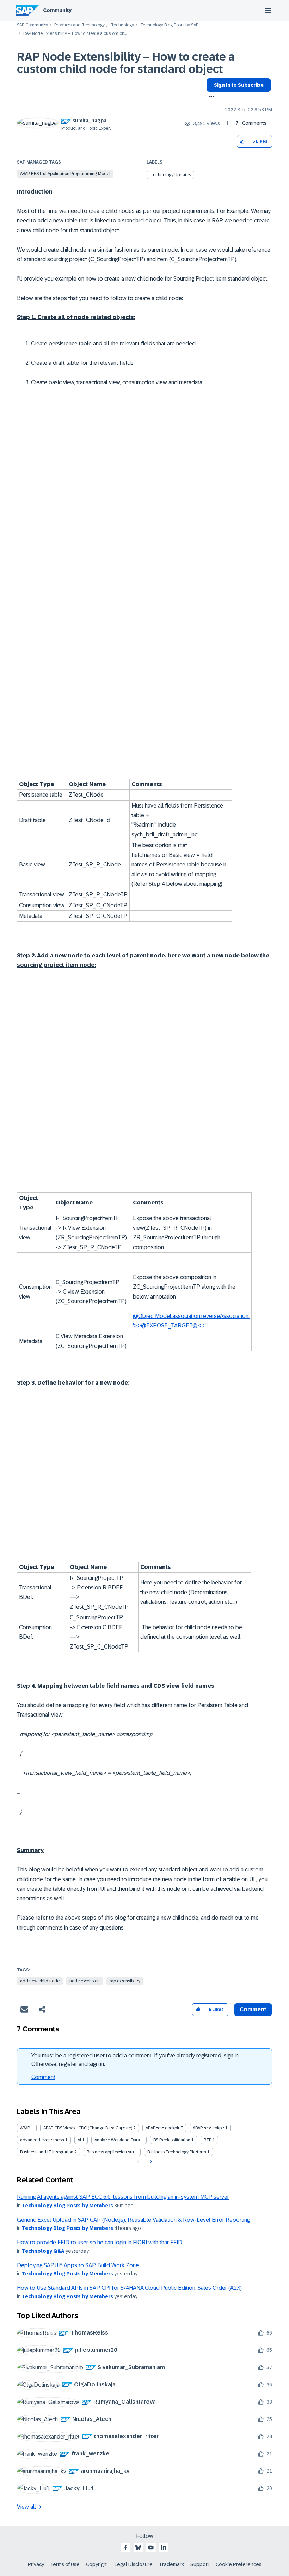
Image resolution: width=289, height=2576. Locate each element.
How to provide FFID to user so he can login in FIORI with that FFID (100, 2242)
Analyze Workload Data (117, 2140)
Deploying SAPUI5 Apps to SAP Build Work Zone (78, 2265)
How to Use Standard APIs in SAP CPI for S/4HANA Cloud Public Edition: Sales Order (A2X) (129, 2288)
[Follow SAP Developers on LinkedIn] (164, 2547)
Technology (122, 25)
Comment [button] (253, 2009)
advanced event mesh (42, 2140)
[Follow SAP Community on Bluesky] (138, 2547)
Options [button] (210, 97)
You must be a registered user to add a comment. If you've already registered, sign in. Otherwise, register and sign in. (136, 2060)
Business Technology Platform (177, 2152)
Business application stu (110, 2152)
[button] (243, 142)
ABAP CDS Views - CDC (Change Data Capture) (88, 2128)
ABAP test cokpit (208, 2128)
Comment (43, 2077)
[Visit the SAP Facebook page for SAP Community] (125, 2547)
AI (79, 2140)
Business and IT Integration (47, 2152)
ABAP (25, 2128)
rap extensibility (125, 1981)
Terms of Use (65, 2564)
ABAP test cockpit (162, 2128)
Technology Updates (171, 175)
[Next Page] (150, 2162)
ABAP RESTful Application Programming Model (65, 174)
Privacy (36, 2564)
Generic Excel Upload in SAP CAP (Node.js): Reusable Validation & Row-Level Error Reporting (133, 2220)
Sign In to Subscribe (239, 85)
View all (26, 2507)
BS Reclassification (172, 2140)
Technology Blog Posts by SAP (169, 25)
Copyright (97, 2564)
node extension (85, 1981)
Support (200, 2564)
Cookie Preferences (239, 2564)
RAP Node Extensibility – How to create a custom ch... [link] (75, 34)
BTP (208, 2140)
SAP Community (32, 25)
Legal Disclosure (134, 2564)
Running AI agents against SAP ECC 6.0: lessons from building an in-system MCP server (123, 2197)
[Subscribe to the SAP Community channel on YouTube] (151, 2547)
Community (57, 10)
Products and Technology (79, 25)
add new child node (40, 1981)
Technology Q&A (43, 2251)
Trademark (171, 2564)
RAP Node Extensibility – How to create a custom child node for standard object (126, 63)
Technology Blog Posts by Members (67, 2206)
